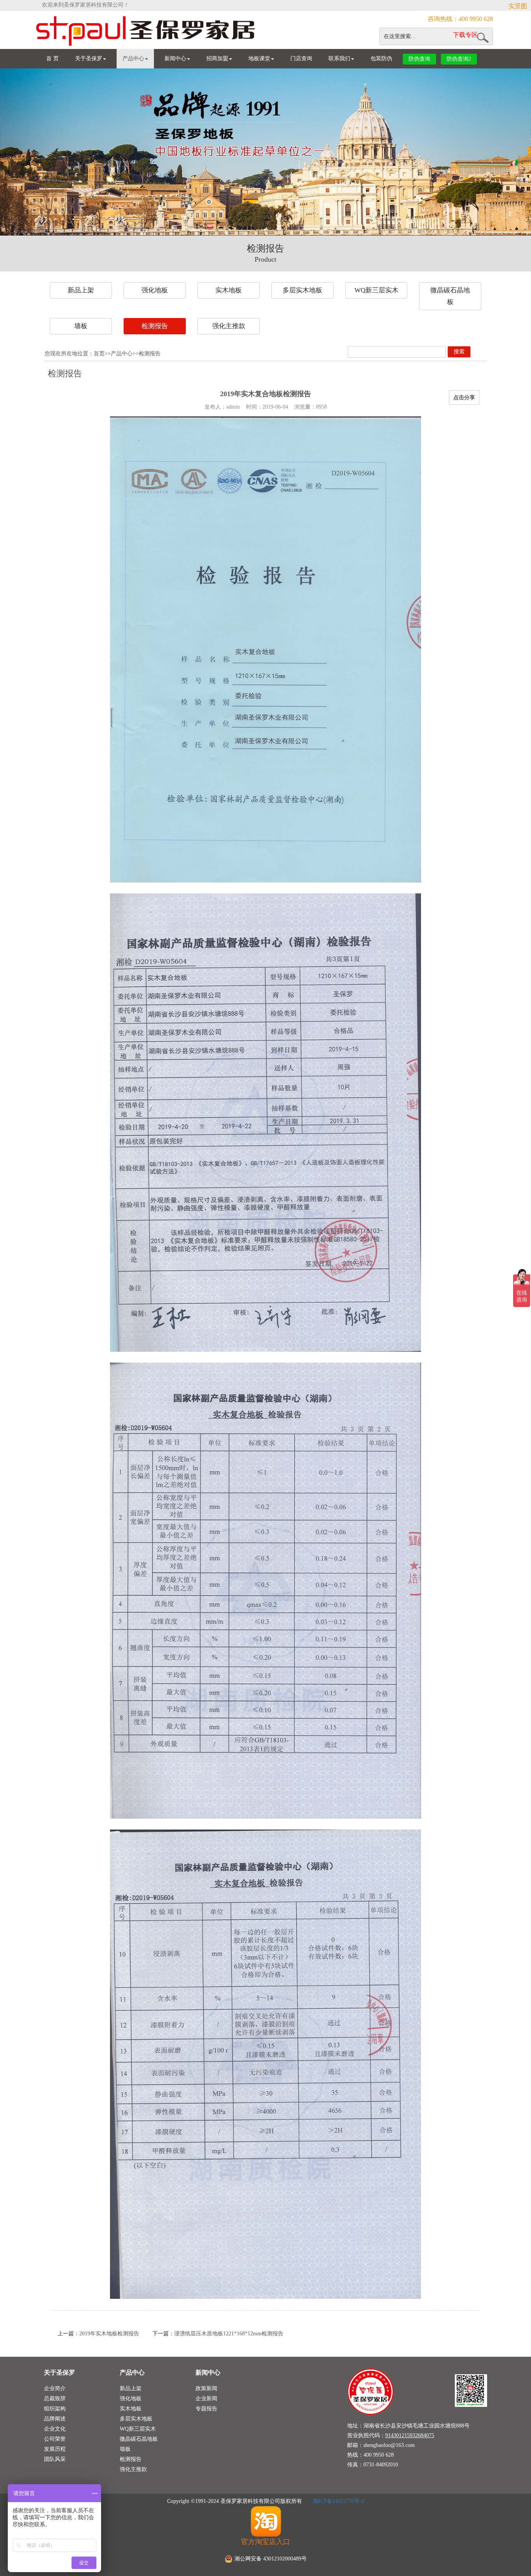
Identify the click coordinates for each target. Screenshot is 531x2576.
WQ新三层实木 (376, 290)
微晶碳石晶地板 (450, 296)
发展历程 (55, 2449)
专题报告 (206, 2409)
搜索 (459, 352)
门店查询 (301, 59)
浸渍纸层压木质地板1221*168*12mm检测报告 (229, 2334)
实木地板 (229, 290)
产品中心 (133, 59)
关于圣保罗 (89, 59)
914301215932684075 (410, 2435)
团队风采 (55, 2459)
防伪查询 (419, 59)
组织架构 (55, 2409)
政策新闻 (206, 2388)
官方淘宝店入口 (265, 2542)
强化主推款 (229, 326)
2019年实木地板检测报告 (109, 2334)
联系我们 (339, 59)
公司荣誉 (55, 2439)
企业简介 (55, 2388)
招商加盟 (217, 59)
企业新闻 (206, 2399)
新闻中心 (175, 59)
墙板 (81, 326)
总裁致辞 (55, 2399)
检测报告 (155, 326)
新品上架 (81, 290)
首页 (99, 354)
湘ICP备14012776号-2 (338, 2501)
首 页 (52, 59)
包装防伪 (381, 59)
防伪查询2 (459, 59)
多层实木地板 (302, 290)
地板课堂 (259, 59)
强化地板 (155, 290)
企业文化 (55, 2429)
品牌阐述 (55, 2419)
